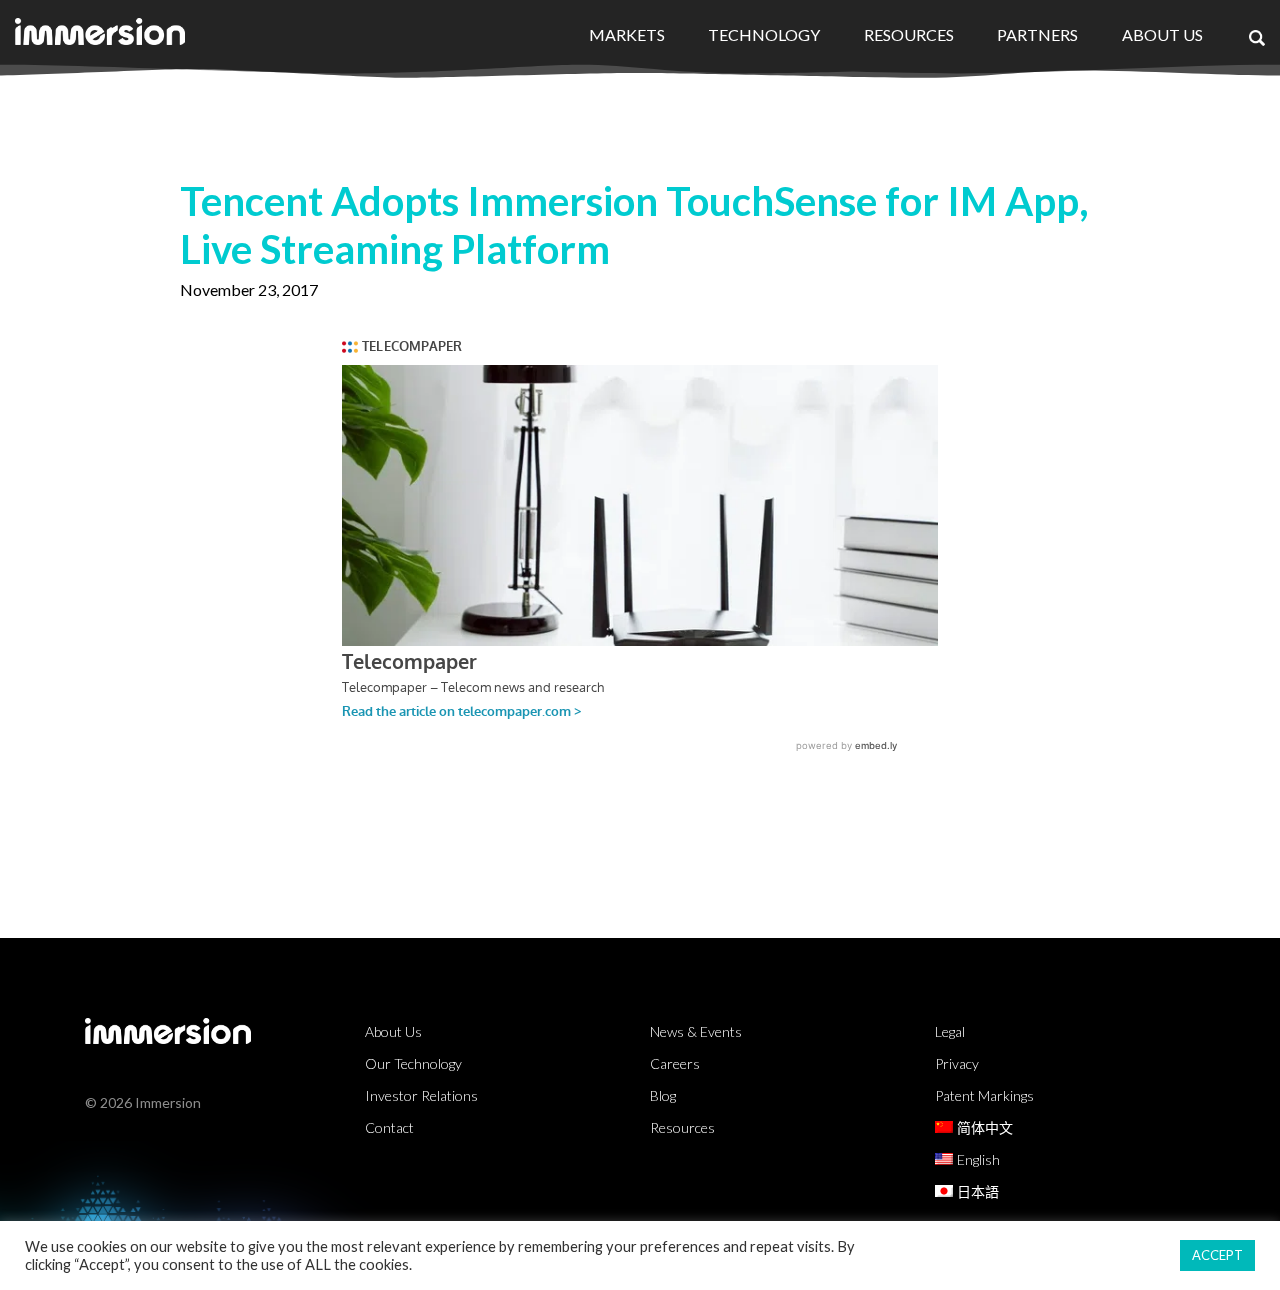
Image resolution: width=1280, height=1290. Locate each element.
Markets (627, 34)
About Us (1162, 34)
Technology (764, 34)
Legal (950, 1031)
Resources (909, 34)
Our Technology (413, 1063)
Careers (675, 1063)
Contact (389, 1127)
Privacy (957, 1063)
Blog (663, 1095)
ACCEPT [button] (1217, 1255)
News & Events (696, 1031)
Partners (1037, 34)
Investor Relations (421, 1095)
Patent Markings (984, 1095)
